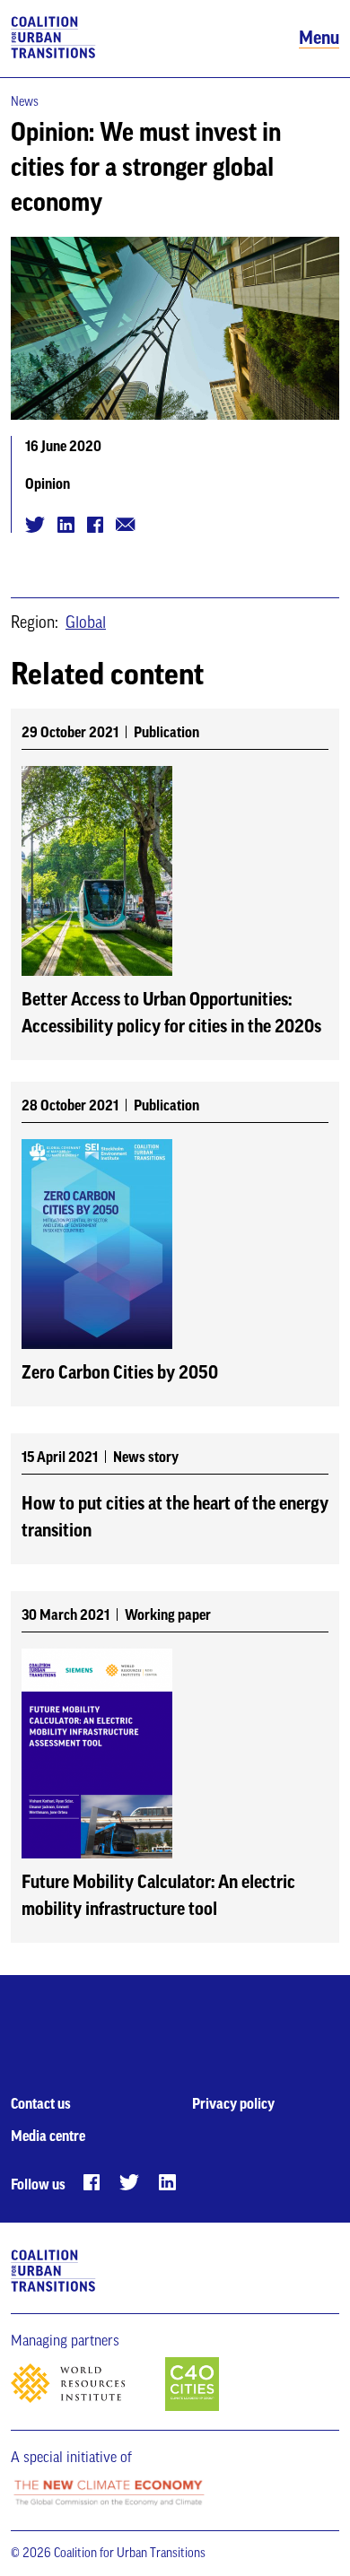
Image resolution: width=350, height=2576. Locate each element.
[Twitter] (129, 2182)
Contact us (41, 2104)
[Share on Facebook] (95, 525)
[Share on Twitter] (35, 525)
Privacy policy (233, 2104)
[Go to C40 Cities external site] (192, 2385)
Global (86, 622)
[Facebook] (92, 2182)
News (25, 102)
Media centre (48, 2137)
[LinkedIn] (167, 2182)
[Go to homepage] (53, 39)
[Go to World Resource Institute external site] (86, 2389)
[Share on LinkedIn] (66, 525)
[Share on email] (126, 525)
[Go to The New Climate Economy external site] (109, 2494)
